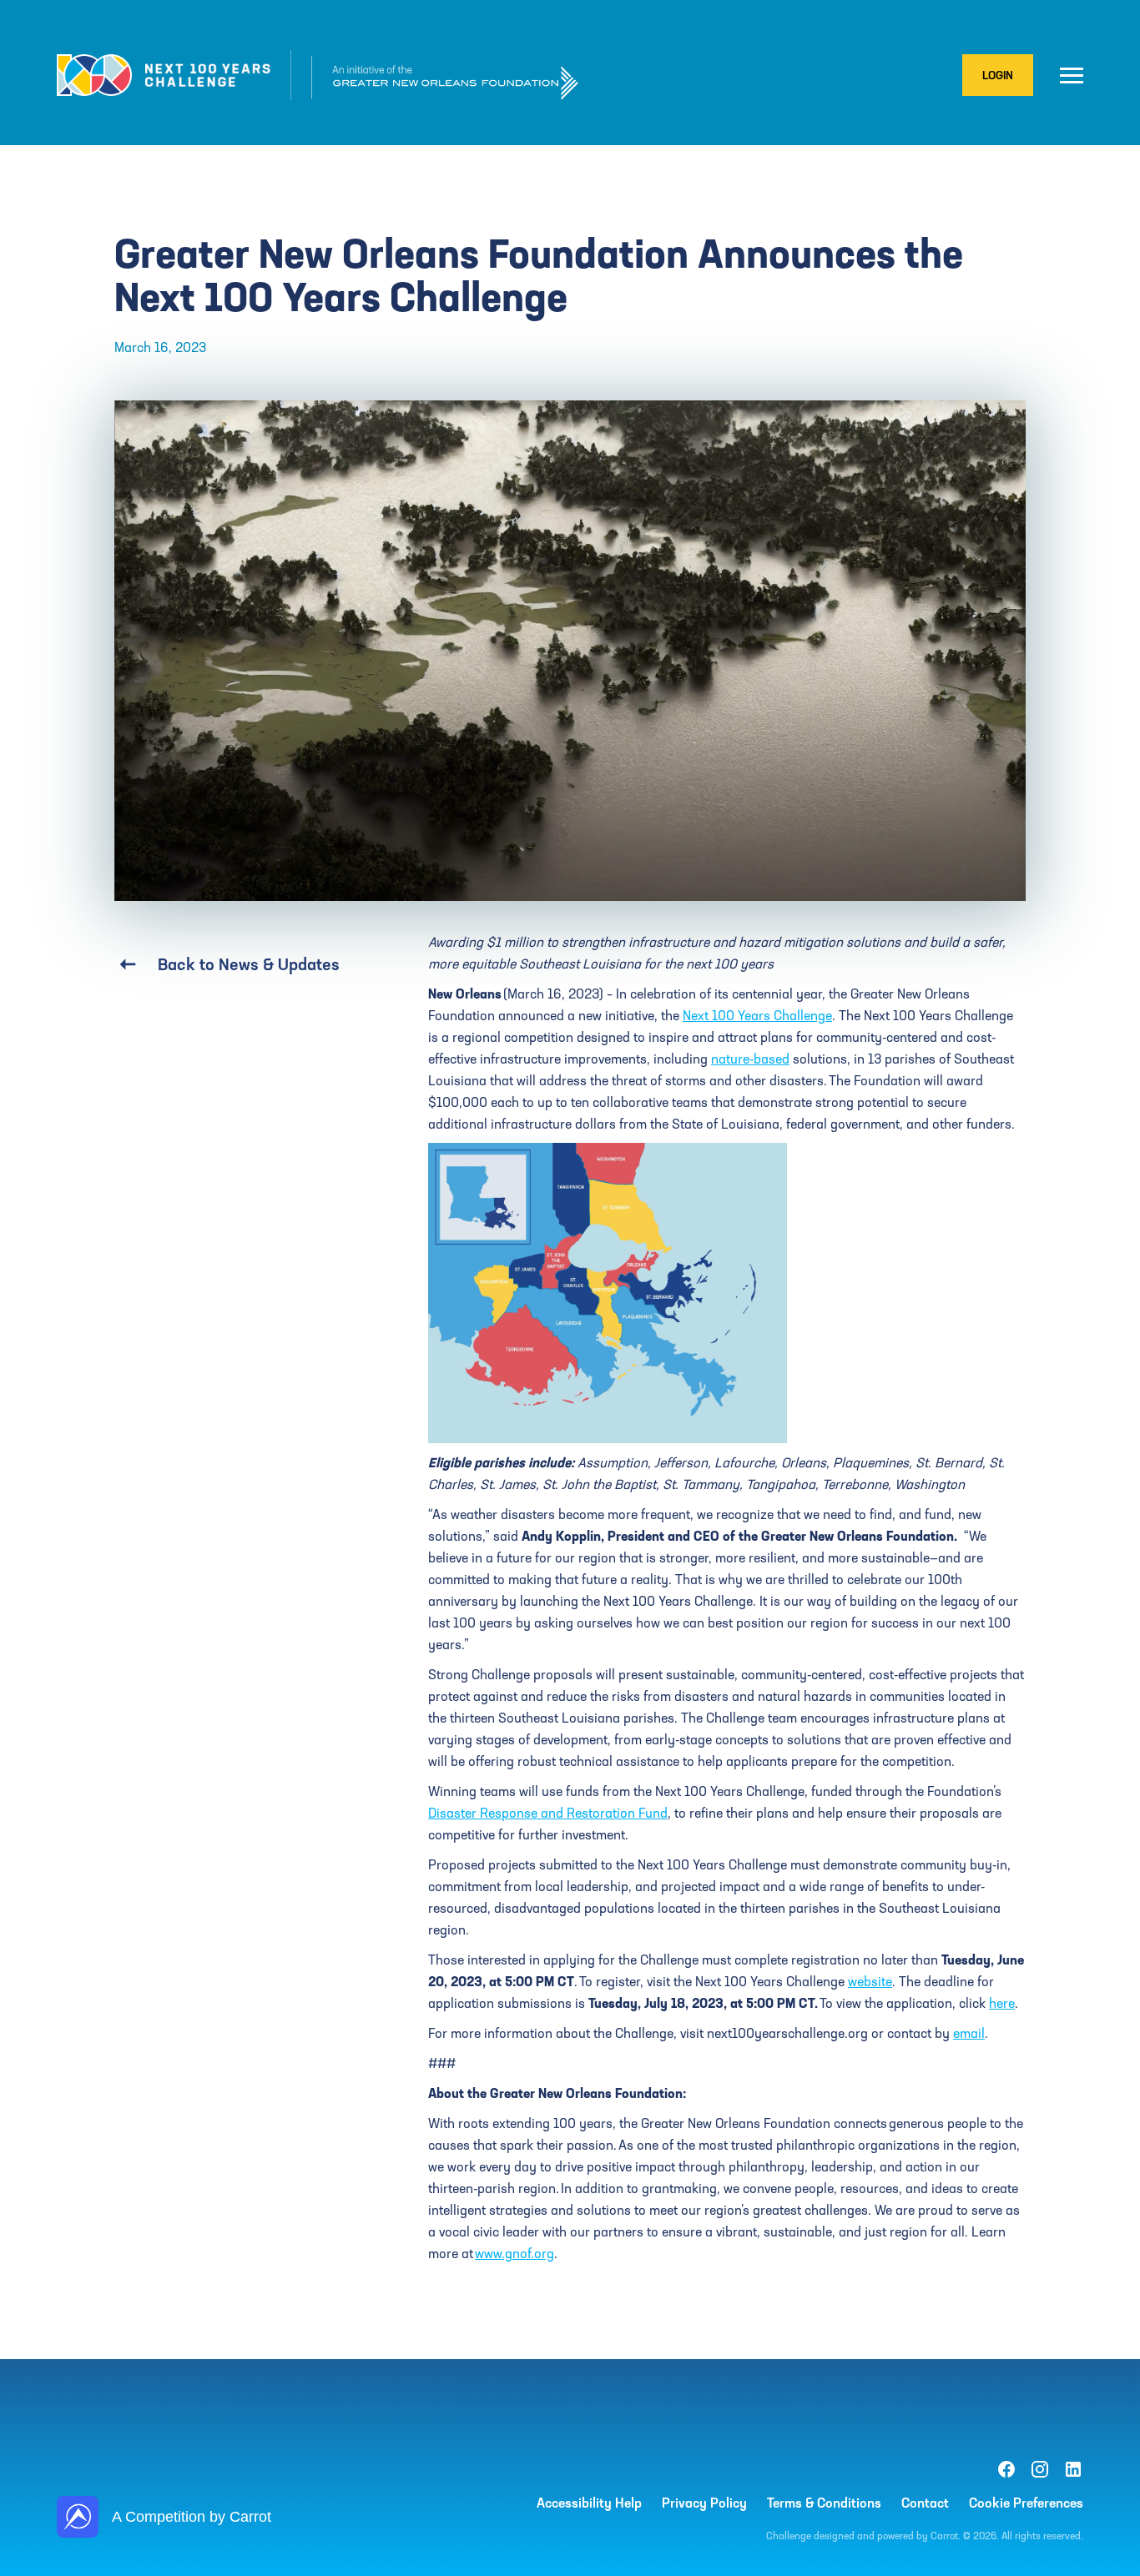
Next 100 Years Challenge (757, 1015)
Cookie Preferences (1026, 2503)
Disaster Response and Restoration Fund (548, 1813)
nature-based (750, 1059)
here (1002, 2003)
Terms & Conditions (824, 2503)
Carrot (944, 2536)
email (969, 2033)
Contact (925, 2503)
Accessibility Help (589, 2503)
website (870, 1981)
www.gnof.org (515, 2253)
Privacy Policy (704, 2503)
